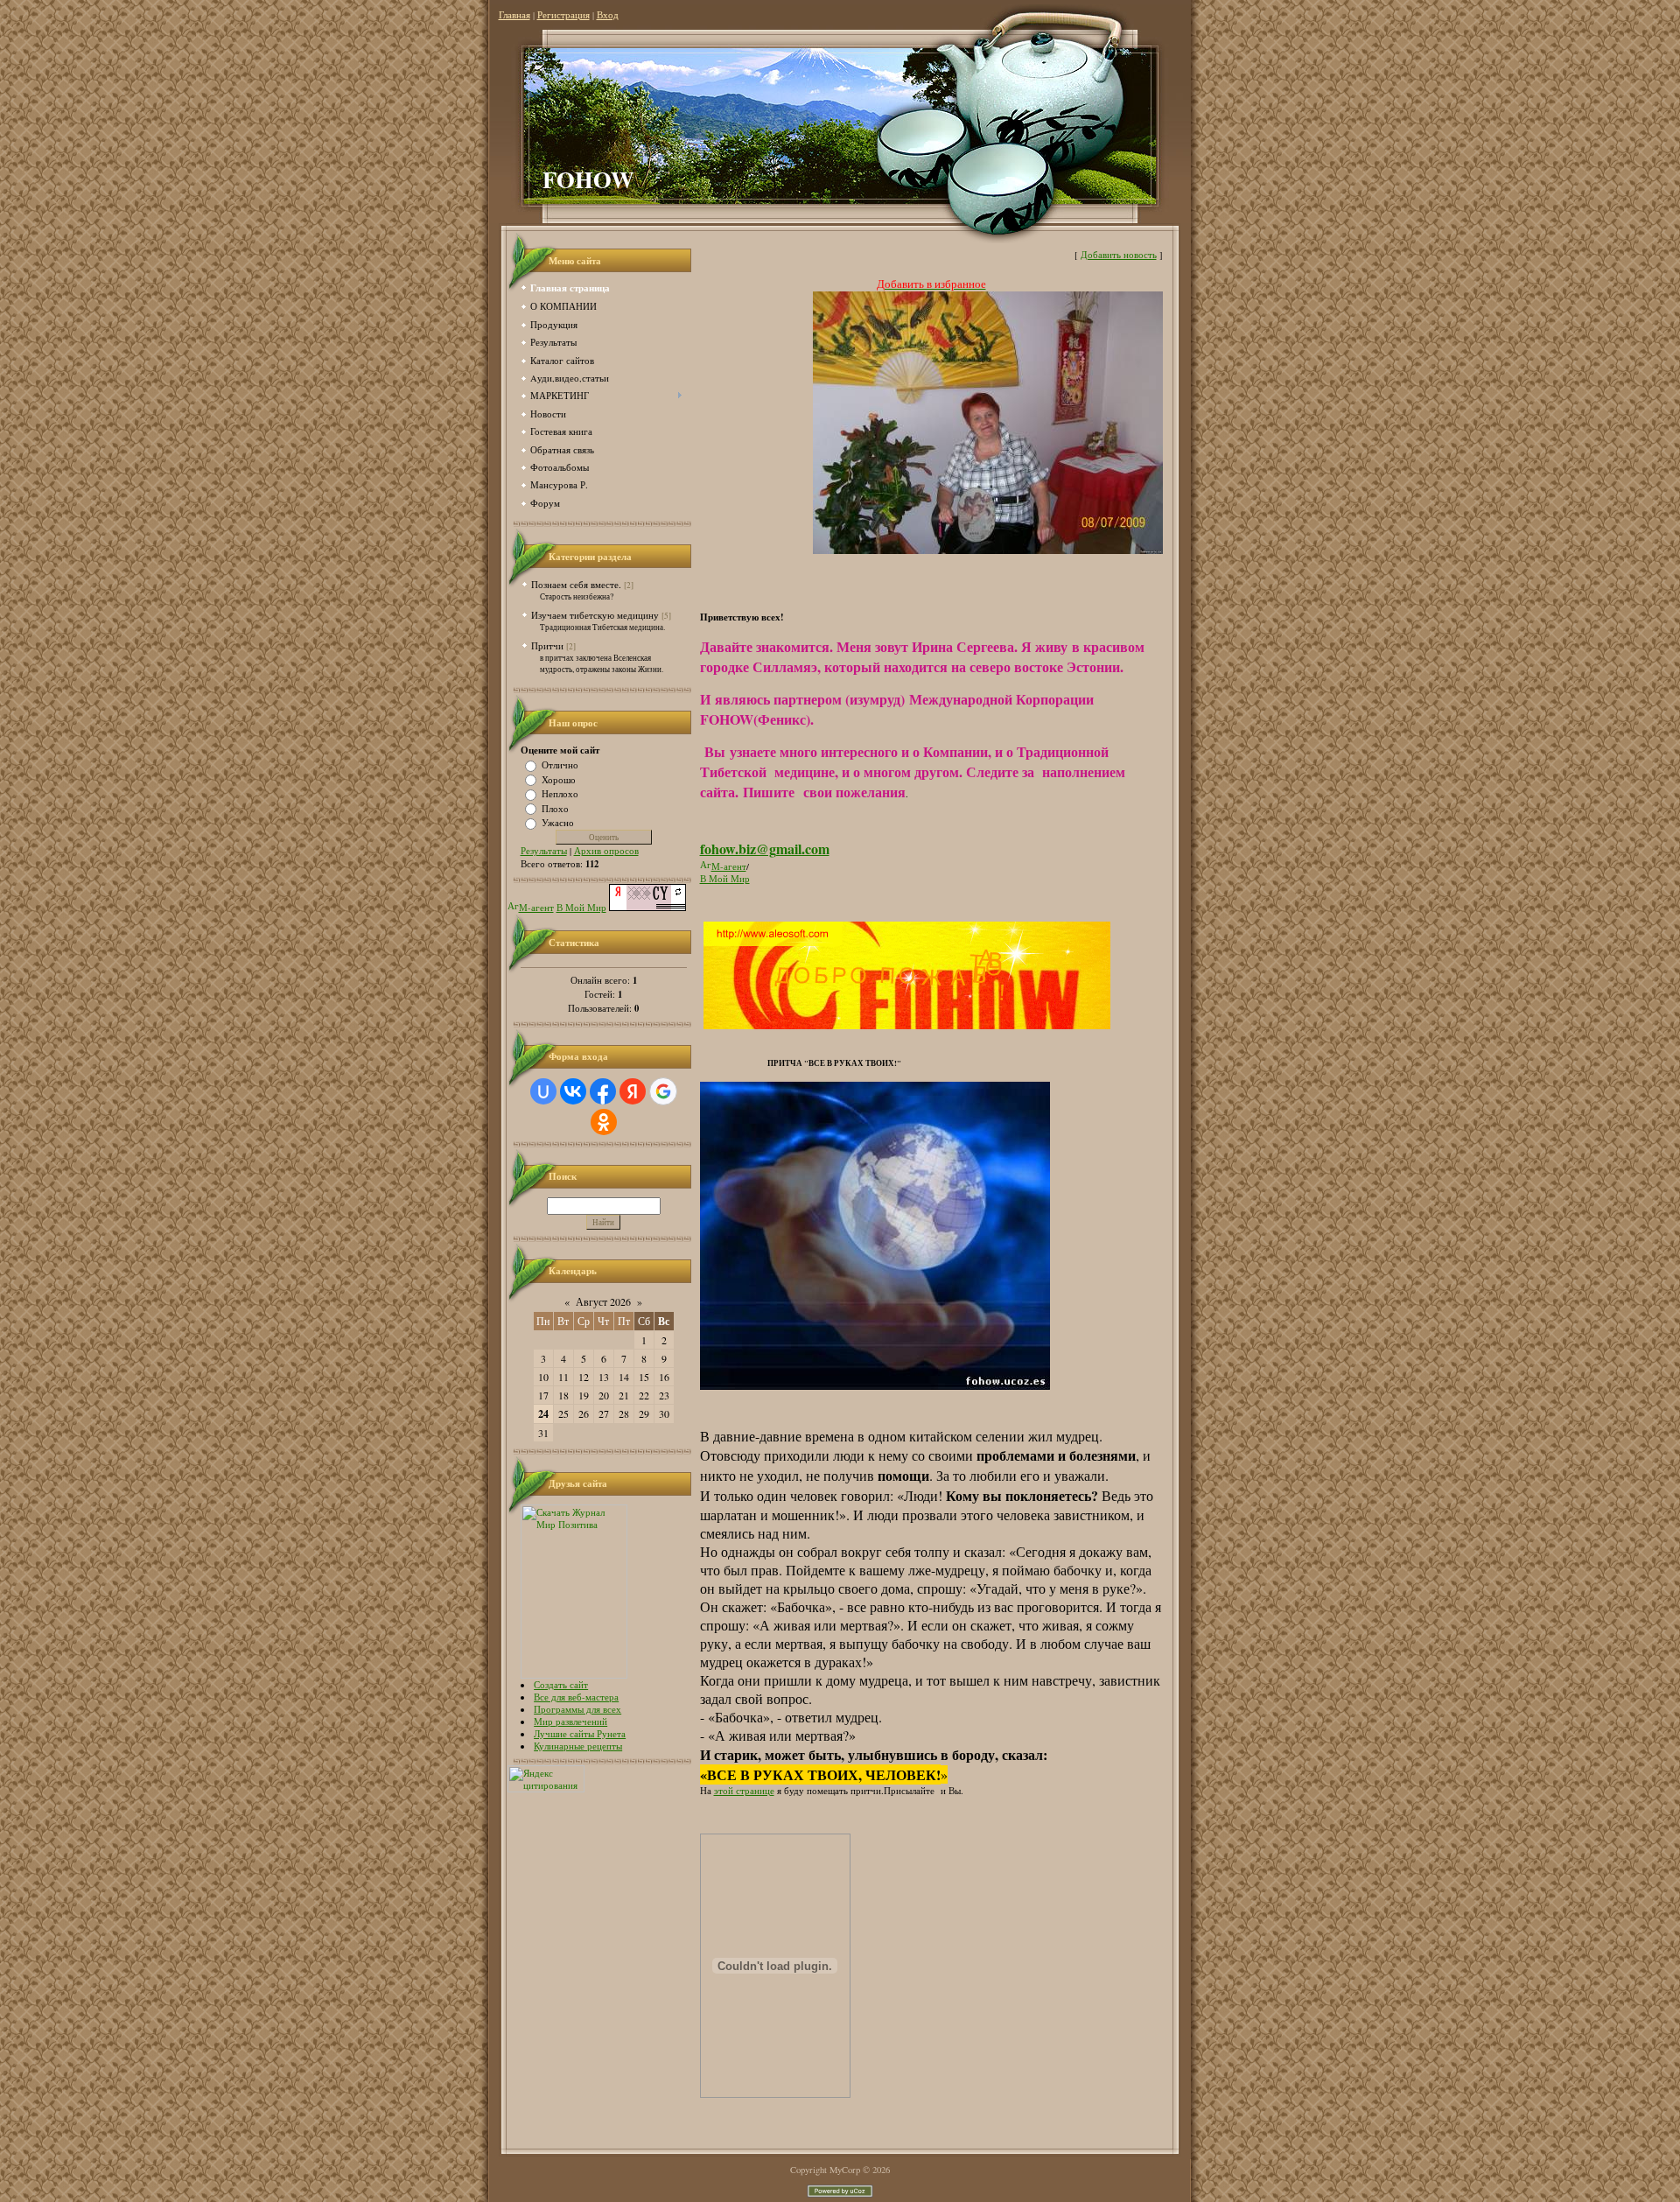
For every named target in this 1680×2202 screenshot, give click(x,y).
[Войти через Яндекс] (633, 1091)
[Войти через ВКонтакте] (573, 1091)
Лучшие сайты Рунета (580, 1734)
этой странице (744, 1791)
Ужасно (558, 823)
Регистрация (563, 15)
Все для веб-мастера (576, 1697)
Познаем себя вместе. (576, 584)
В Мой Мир (581, 908)
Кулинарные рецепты (578, 1746)
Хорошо (559, 779)
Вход (608, 15)
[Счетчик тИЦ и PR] (647, 908)
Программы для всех (577, 1709)
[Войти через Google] (663, 1091)
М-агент (536, 908)
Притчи (547, 645)
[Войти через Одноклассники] (604, 1122)
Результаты (544, 851)
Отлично (560, 765)
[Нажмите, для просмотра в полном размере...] (988, 550)
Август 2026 (603, 1301)
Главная (514, 15)
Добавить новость (1119, 255)
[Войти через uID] (543, 1091)
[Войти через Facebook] (603, 1091)
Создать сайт (561, 1685)
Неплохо (560, 794)
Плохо (555, 808)
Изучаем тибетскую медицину (595, 615)
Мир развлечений (570, 1722)
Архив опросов (606, 851)
